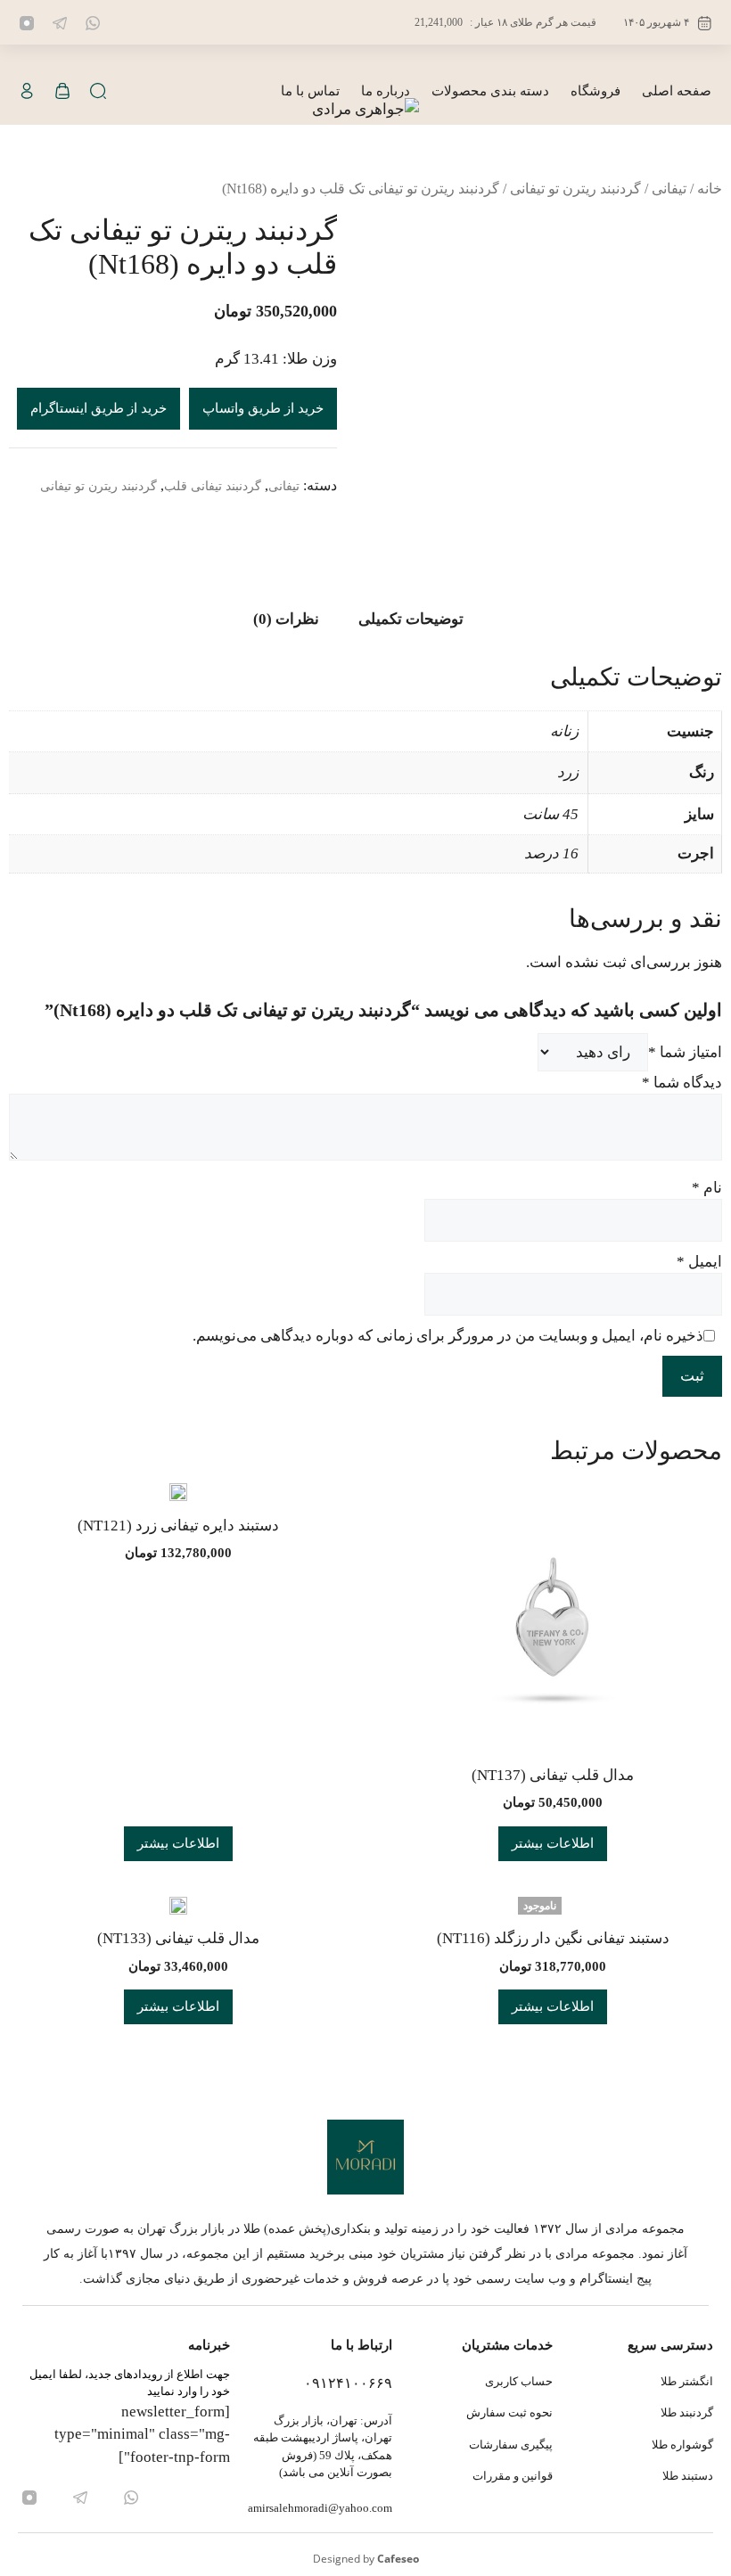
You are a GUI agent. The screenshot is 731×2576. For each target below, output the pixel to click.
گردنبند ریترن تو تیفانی (575, 189)
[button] (98, 91)
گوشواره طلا (682, 2445)
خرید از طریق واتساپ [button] (263, 408)
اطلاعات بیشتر (553, 1843)
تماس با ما (310, 91)
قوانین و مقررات (513, 2476)
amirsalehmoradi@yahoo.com (320, 2508)
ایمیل (699, 1262)
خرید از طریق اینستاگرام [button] (99, 408)
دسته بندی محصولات (490, 91)
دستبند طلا (688, 2476)
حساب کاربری (519, 2381)
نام (707, 1188)
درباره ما (386, 91)
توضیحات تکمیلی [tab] (411, 619)
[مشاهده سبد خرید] (62, 91)
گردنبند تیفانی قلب (213, 486)
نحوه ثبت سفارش (509, 2412)
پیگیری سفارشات (511, 2445)
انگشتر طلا (687, 2381)
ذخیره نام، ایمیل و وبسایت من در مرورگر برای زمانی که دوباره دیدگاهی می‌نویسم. (448, 1336)
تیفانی (669, 189)
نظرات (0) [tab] (286, 619)
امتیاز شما (685, 1052)
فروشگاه (595, 91)
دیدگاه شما (682, 1083)
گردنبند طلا (687, 2412)
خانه (710, 189)
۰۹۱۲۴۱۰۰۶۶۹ (348, 2383)
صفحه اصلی (677, 91)
